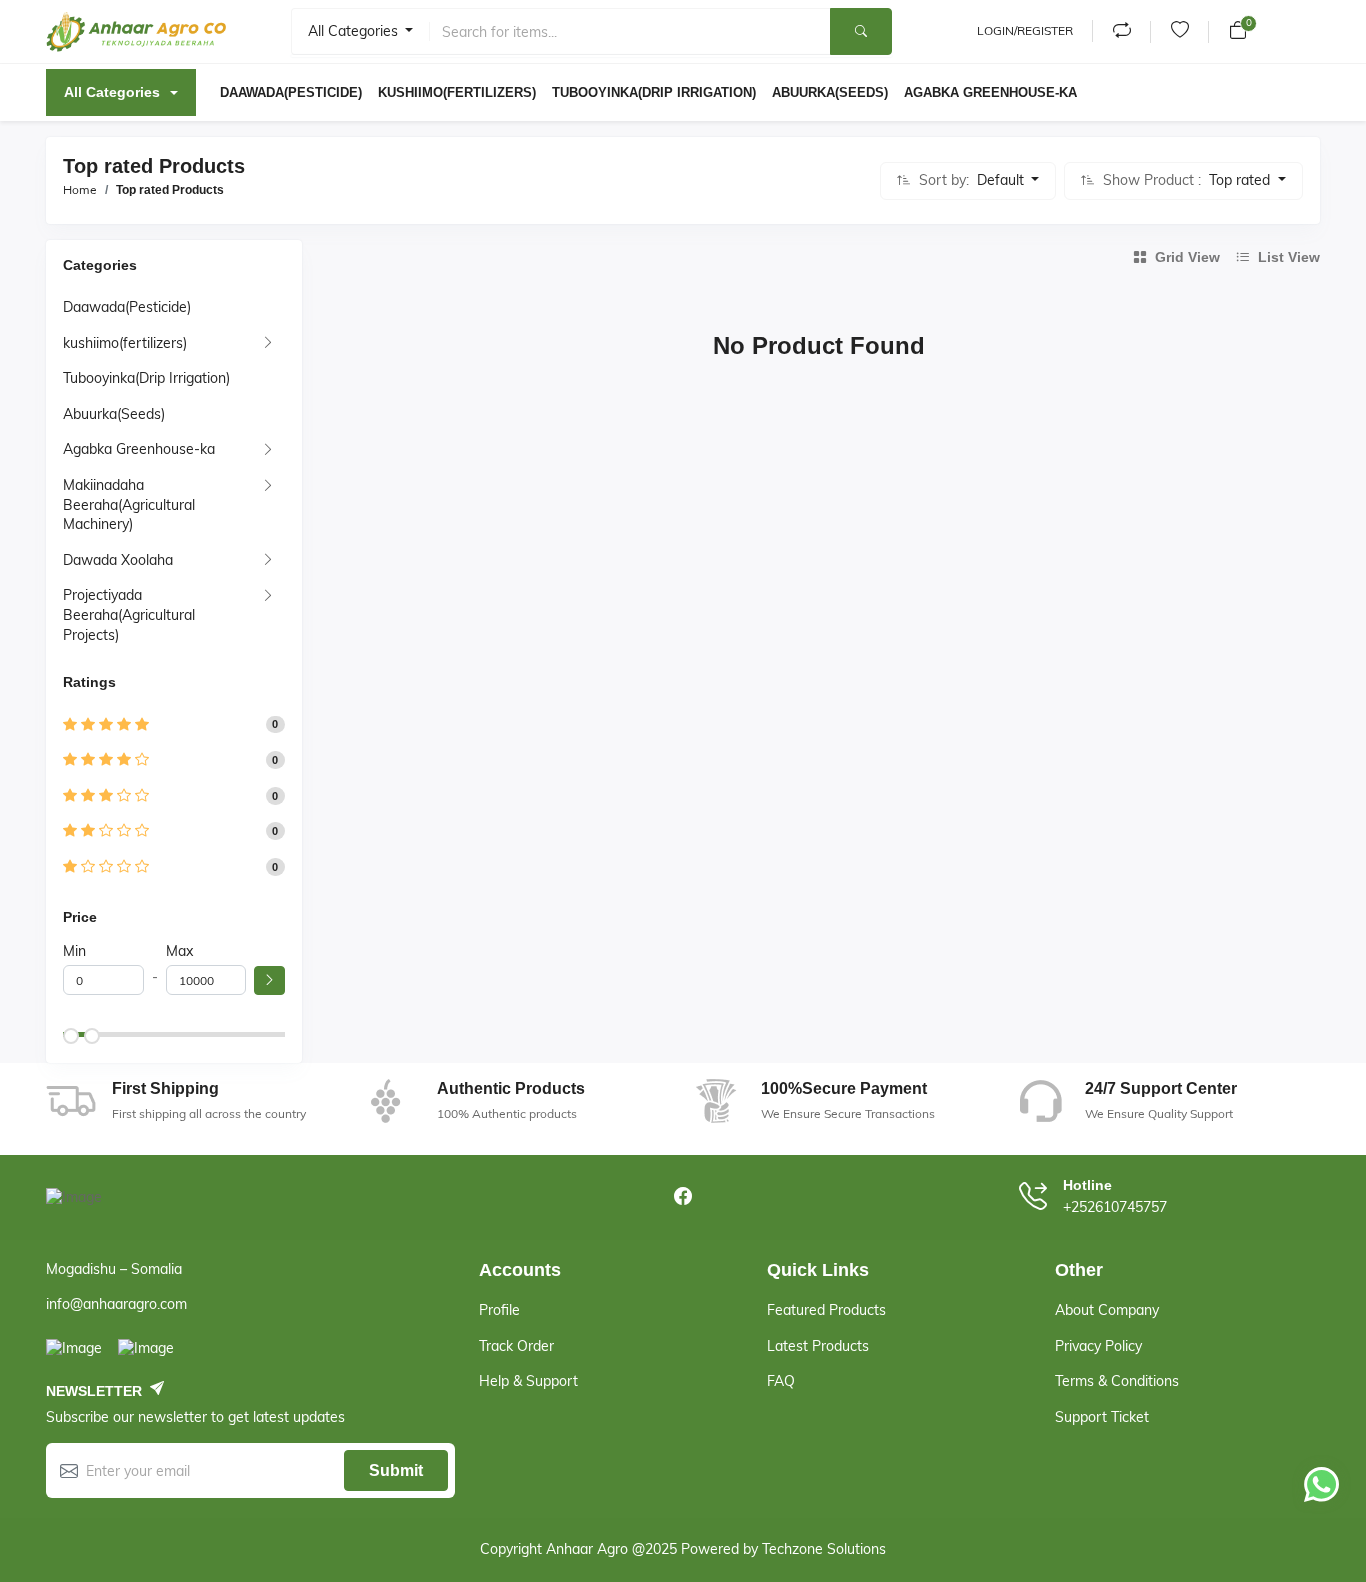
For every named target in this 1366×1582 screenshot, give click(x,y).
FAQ (781, 1381)
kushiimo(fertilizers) (125, 343)
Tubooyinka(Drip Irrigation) (146, 378)
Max (179, 951)
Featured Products (826, 1310)
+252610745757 (1115, 1207)
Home (80, 189)
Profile (499, 1310)
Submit (396, 1470)
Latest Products (818, 1346)
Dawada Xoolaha (118, 560)
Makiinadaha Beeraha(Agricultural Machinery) (129, 504)
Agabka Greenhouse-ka (139, 449)
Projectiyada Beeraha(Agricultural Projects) (129, 614)
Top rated (1241, 180)
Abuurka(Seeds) (114, 414)
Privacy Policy (1098, 1346)
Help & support (528, 1381)
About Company (1107, 1310)
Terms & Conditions (1117, 1381)
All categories (355, 31)
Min (74, 951)
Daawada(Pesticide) (127, 307)
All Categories (112, 92)
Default (1002, 180)
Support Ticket (1102, 1417)
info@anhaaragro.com (116, 1304)
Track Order (516, 1346)
